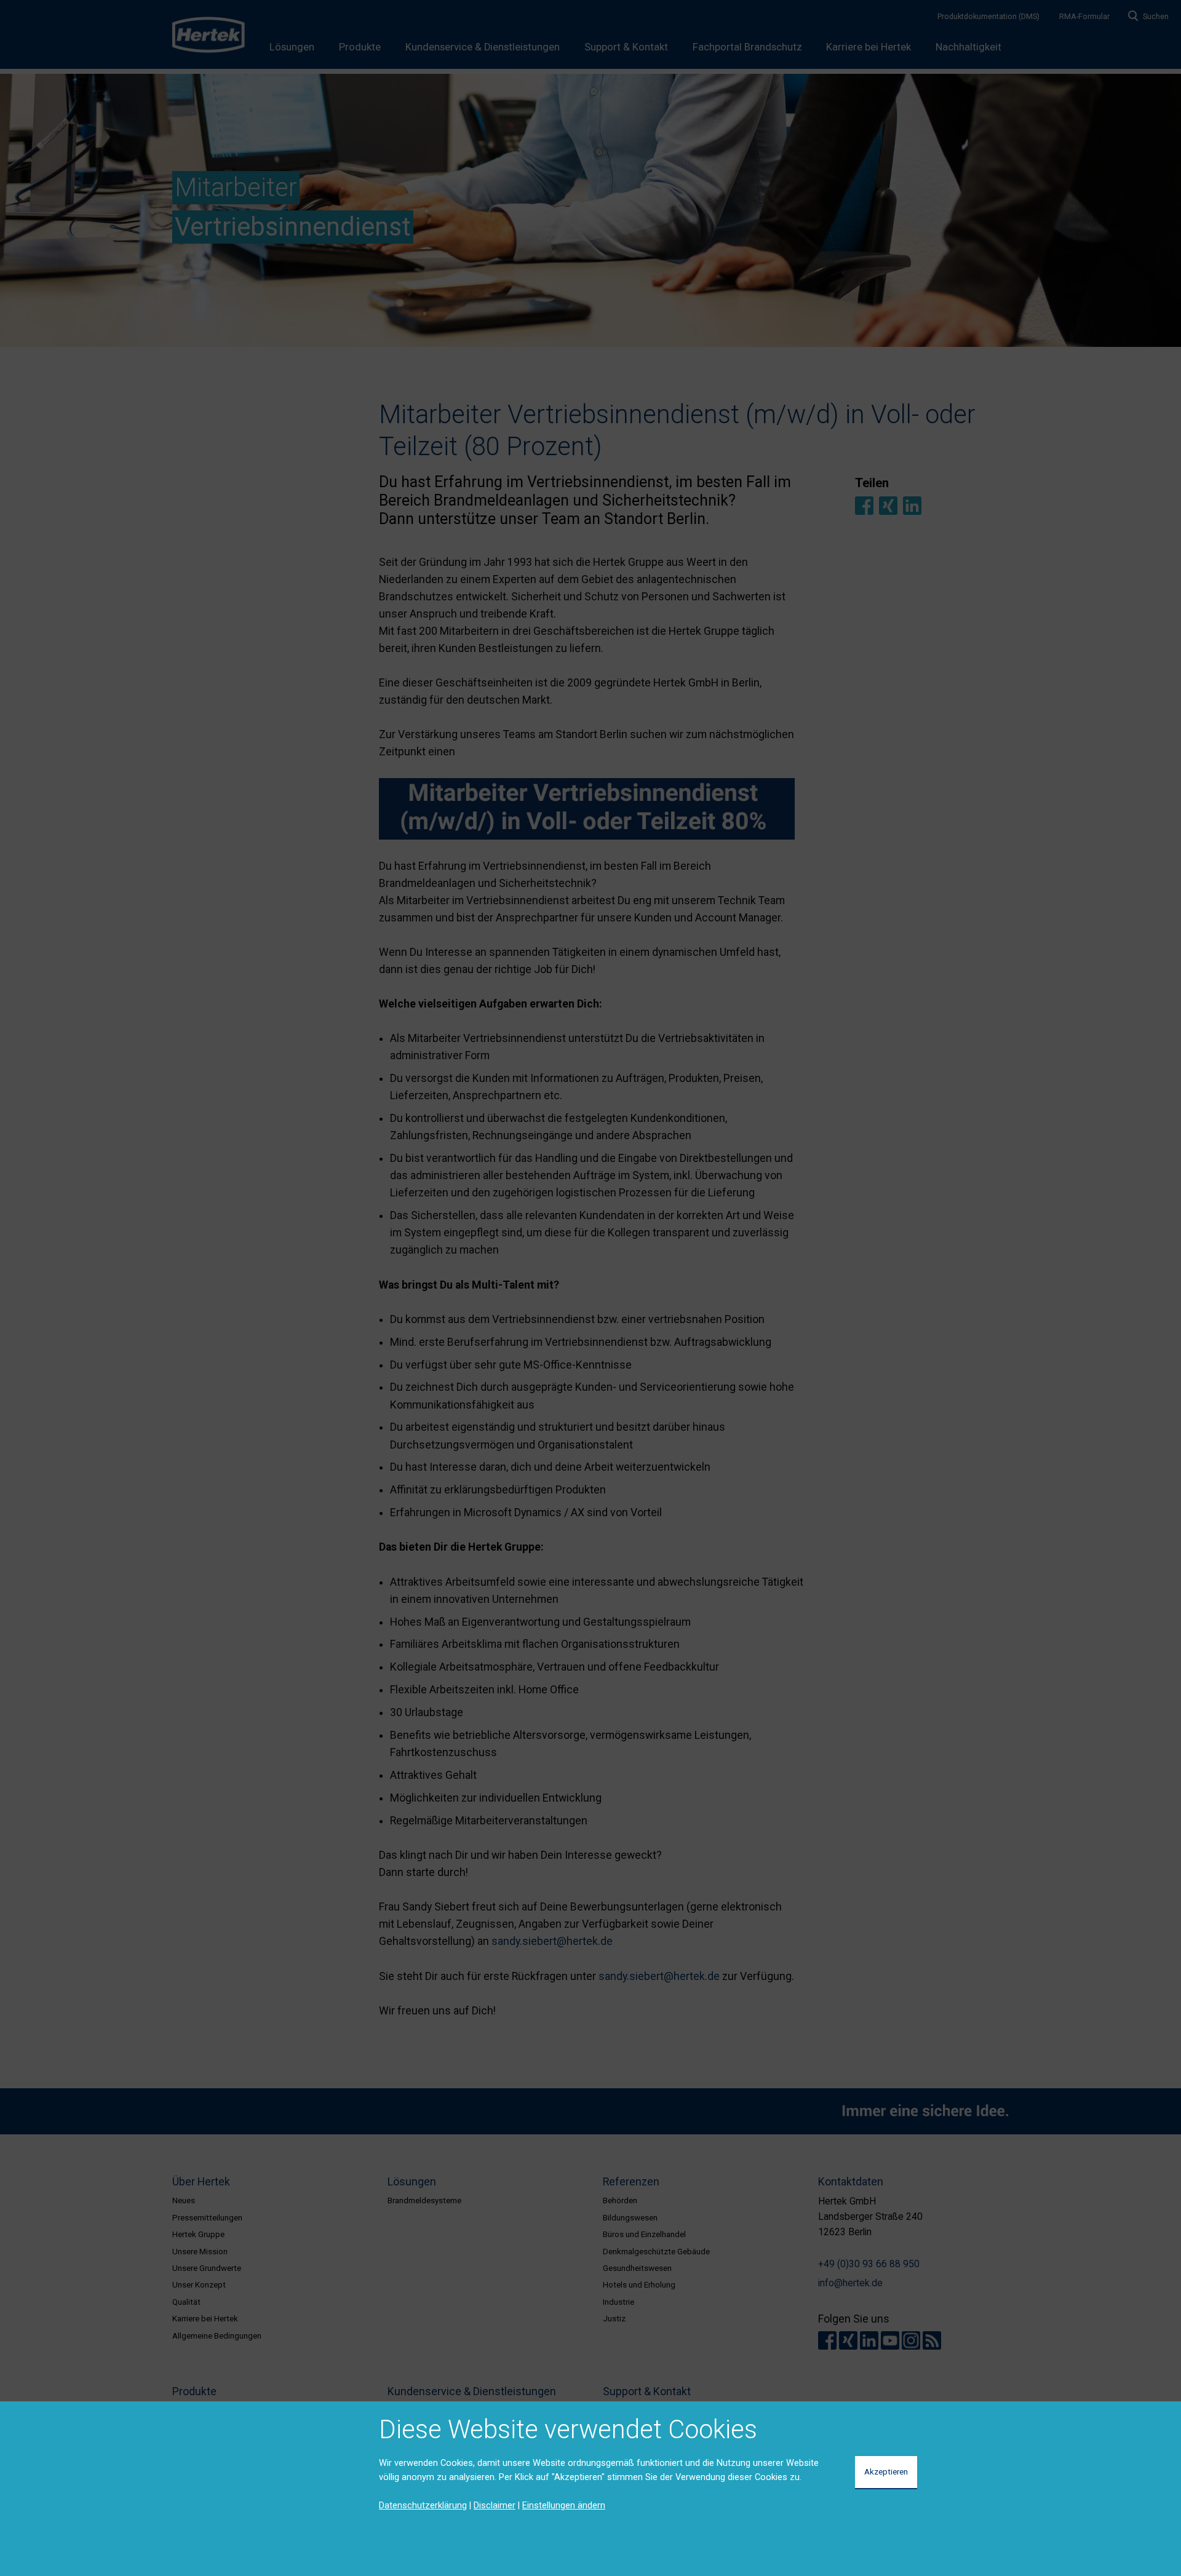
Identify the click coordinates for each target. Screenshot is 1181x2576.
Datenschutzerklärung (423, 2505)
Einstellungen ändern (564, 2505)
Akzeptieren (886, 2471)
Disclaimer (495, 2505)
